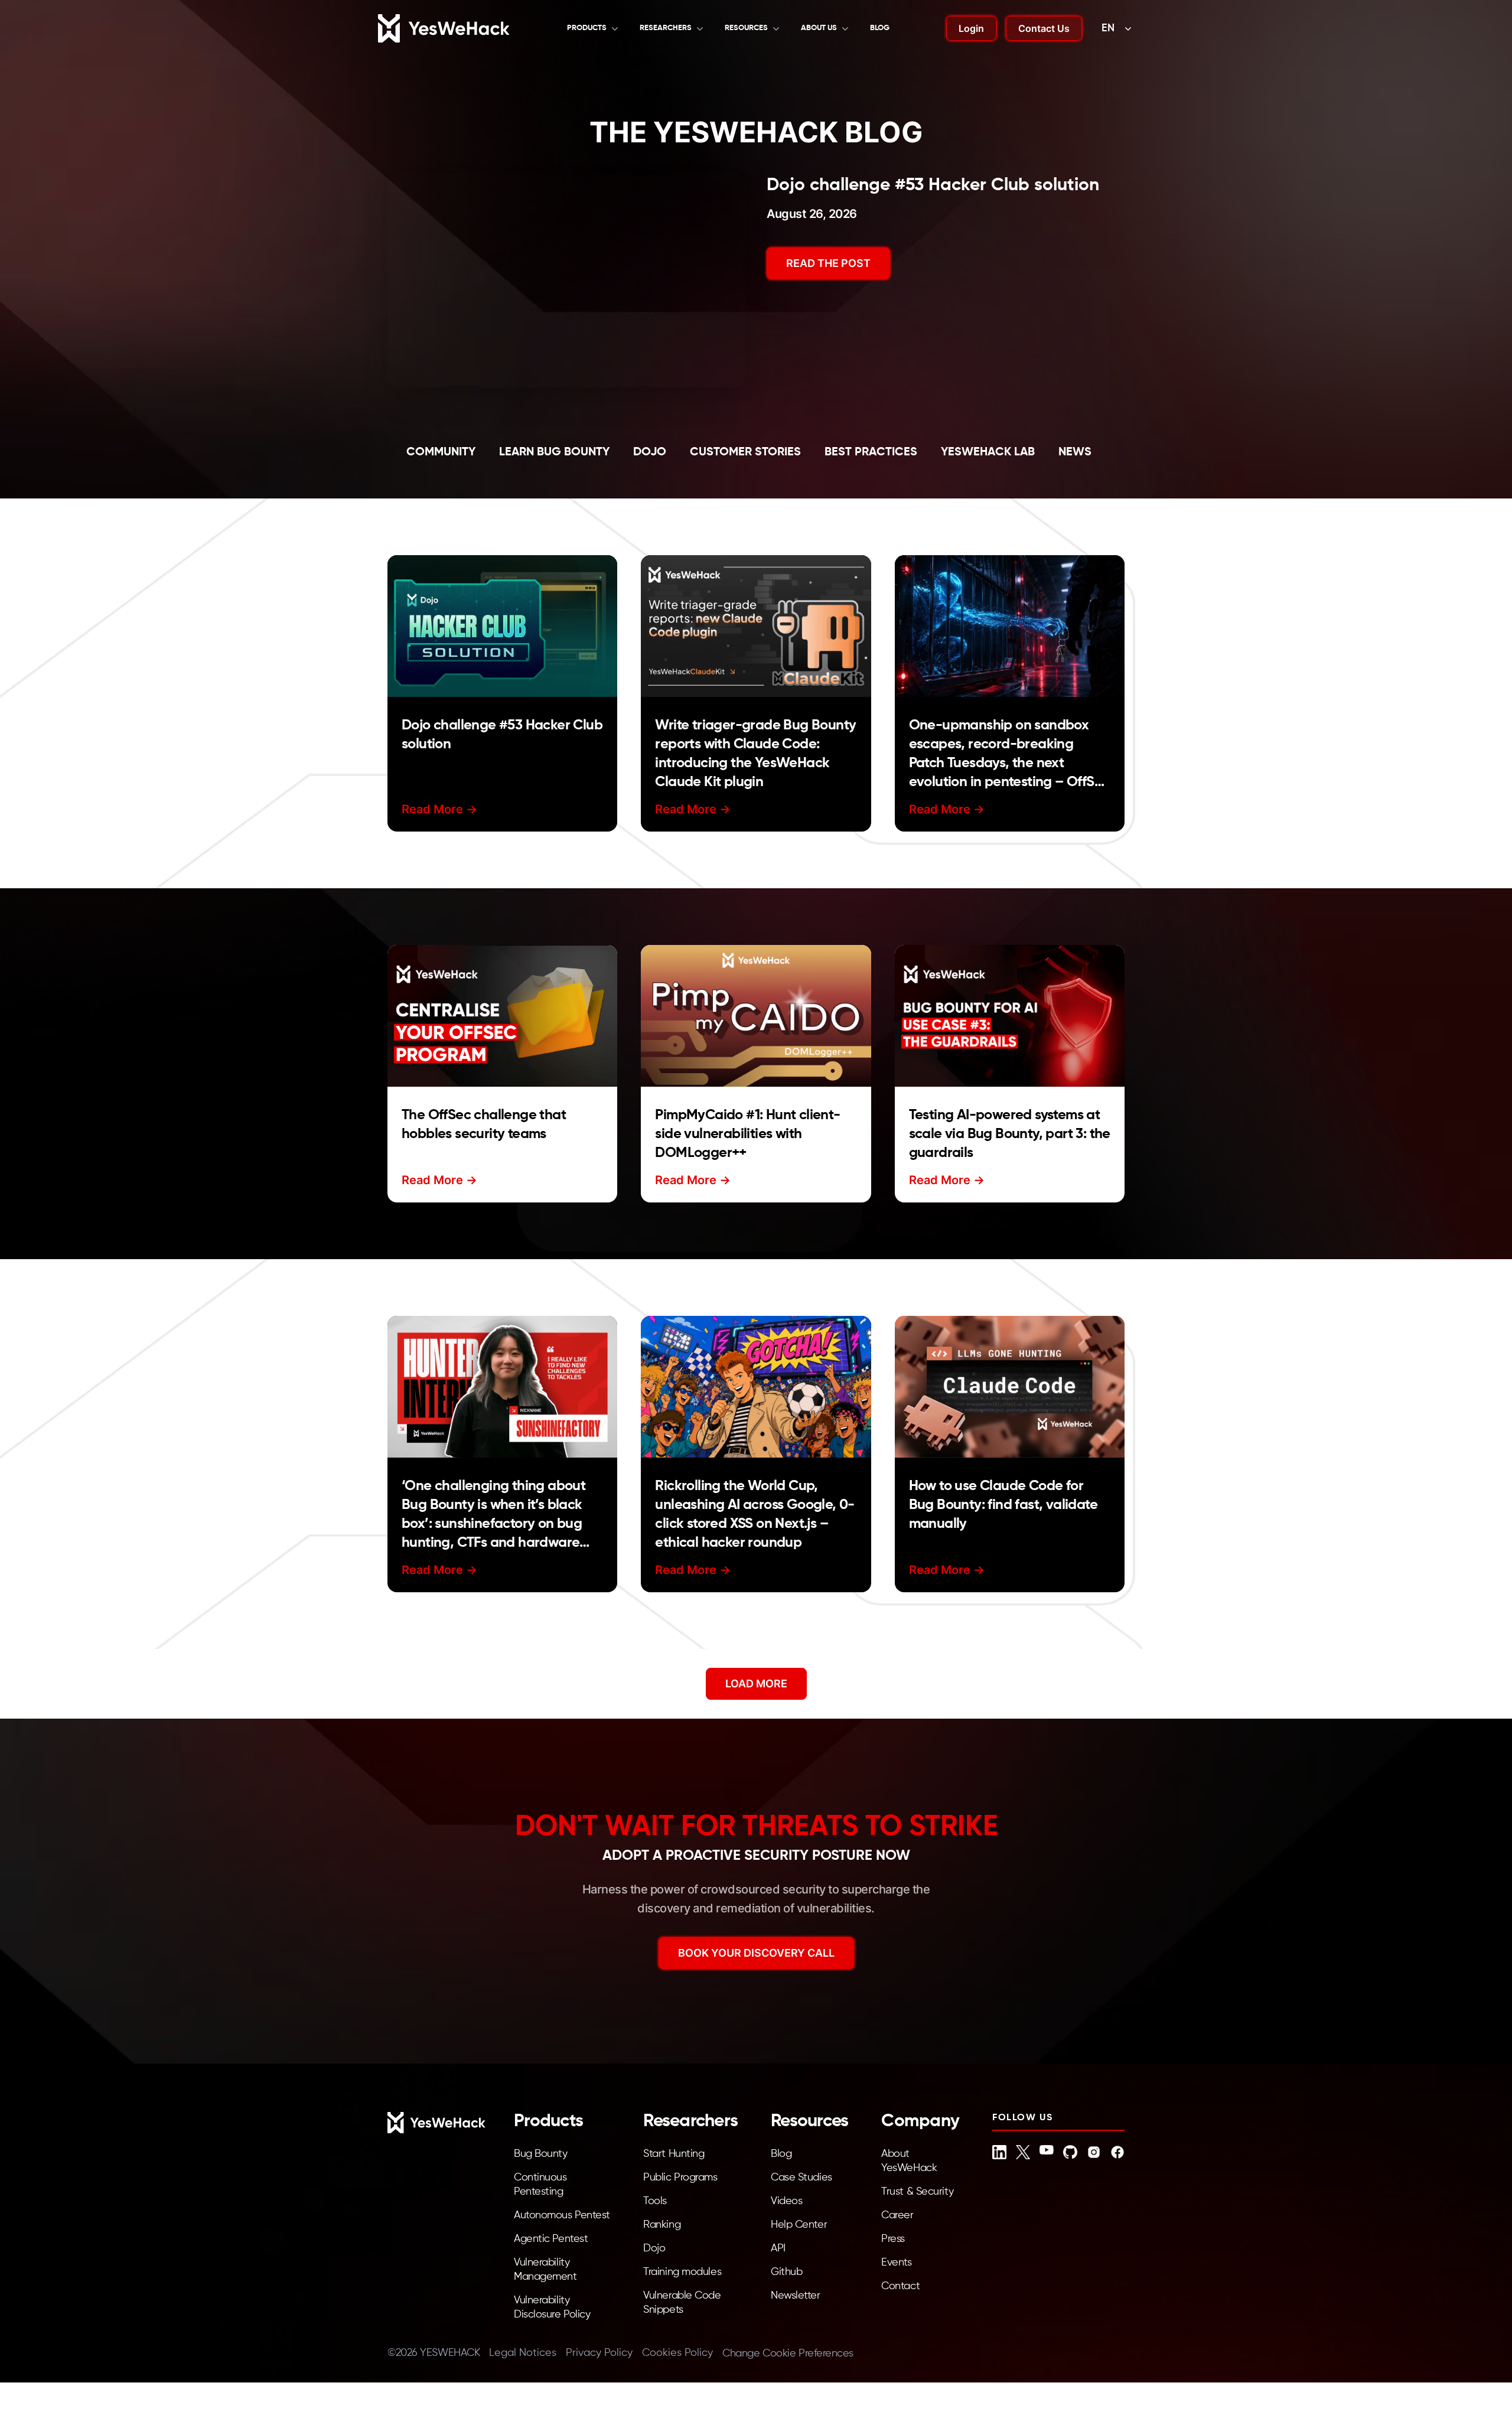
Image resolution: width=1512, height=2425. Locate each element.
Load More (756, 1684)
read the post (828, 263)
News (1075, 452)
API (778, 2248)
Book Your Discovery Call (756, 1953)
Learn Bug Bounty (554, 452)
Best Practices (871, 452)
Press (893, 2239)
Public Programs (680, 2178)
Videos (786, 2201)
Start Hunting (674, 2154)
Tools (655, 2201)
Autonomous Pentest (562, 2215)
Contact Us (1044, 28)
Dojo (650, 452)
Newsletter (796, 2296)
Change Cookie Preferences (788, 2354)
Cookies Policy (677, 2353)
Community (441, 452)
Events (896, 2263)
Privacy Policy (599, 2353)
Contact (900, 2286)
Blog (880, 28)
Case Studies (801, 2178)
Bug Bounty (541, 2154)
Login (971, 28)
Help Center (799, 2225)
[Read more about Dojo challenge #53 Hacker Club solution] (502, 626)
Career (897, 2215)
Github (786, 2272)
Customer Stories (745, 452)
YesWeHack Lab (988, 452)
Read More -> (439, 809)
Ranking (662, 2225)
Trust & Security (917, 2192)
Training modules (682, 2272)
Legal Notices (523, 2353)
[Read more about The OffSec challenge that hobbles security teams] (502, 1016)
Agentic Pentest (551, 2239)
